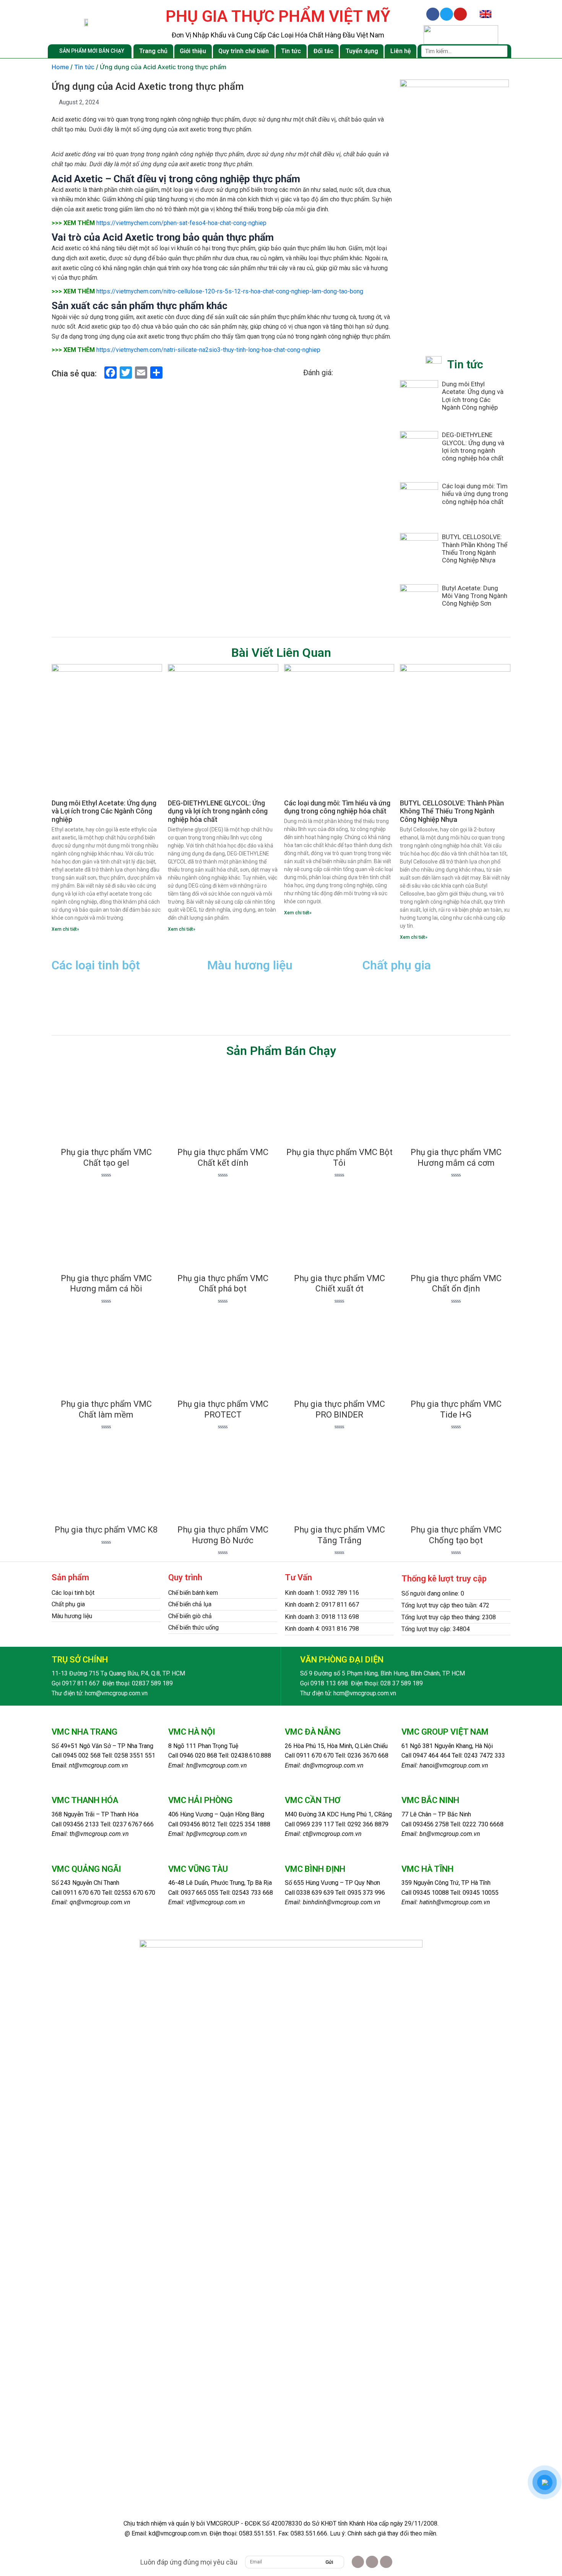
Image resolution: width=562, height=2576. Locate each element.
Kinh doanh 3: (303, 1617)
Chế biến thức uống (193, 1627)
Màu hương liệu (72, 1616)
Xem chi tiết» (65, 929)
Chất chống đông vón (394, 979)
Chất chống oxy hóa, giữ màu (250, 991)
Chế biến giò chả (190, 1616)
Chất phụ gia (68, 1604)
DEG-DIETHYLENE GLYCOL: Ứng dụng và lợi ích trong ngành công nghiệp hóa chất (473, 446)
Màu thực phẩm (230, 1003)
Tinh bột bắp (70, 991)
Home (60, 67)
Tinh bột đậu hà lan (80, 979)
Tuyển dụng (362, 51)
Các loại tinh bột (73, 1593)
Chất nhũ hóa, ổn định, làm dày (408, 1014)
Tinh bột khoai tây (78, 1003)
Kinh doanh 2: (303, 1605)
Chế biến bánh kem (193, 1593)
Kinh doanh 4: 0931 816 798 (322, 1629)
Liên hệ (401, 51)
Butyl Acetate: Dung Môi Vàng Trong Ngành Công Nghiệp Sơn (475, 596)
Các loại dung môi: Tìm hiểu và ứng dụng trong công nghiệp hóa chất (475, 494)
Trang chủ (153, 51)
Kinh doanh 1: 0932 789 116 (322, 1593)
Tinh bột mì (68, 1014)
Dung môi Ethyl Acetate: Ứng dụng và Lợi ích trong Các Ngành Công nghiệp (473, 396)
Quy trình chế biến (244, 51)
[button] (75, 1578)
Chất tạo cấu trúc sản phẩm (403, 1003)
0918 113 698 (341, 1617)
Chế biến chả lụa (190, 1604)
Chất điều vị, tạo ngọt (239, 979)
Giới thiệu (193, 51)
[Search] (502, 51)
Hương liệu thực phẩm (239, 1014)
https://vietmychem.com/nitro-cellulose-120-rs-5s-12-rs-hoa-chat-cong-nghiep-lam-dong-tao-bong (230, 291)
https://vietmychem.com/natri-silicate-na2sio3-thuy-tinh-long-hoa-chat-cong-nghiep (208, 350)
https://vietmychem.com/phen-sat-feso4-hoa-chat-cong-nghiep (181, 223)
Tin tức (291, 51)
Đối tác (323, 51)
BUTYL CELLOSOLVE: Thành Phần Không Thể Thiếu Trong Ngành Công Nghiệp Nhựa (475, 548)
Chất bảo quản (384, 991)
